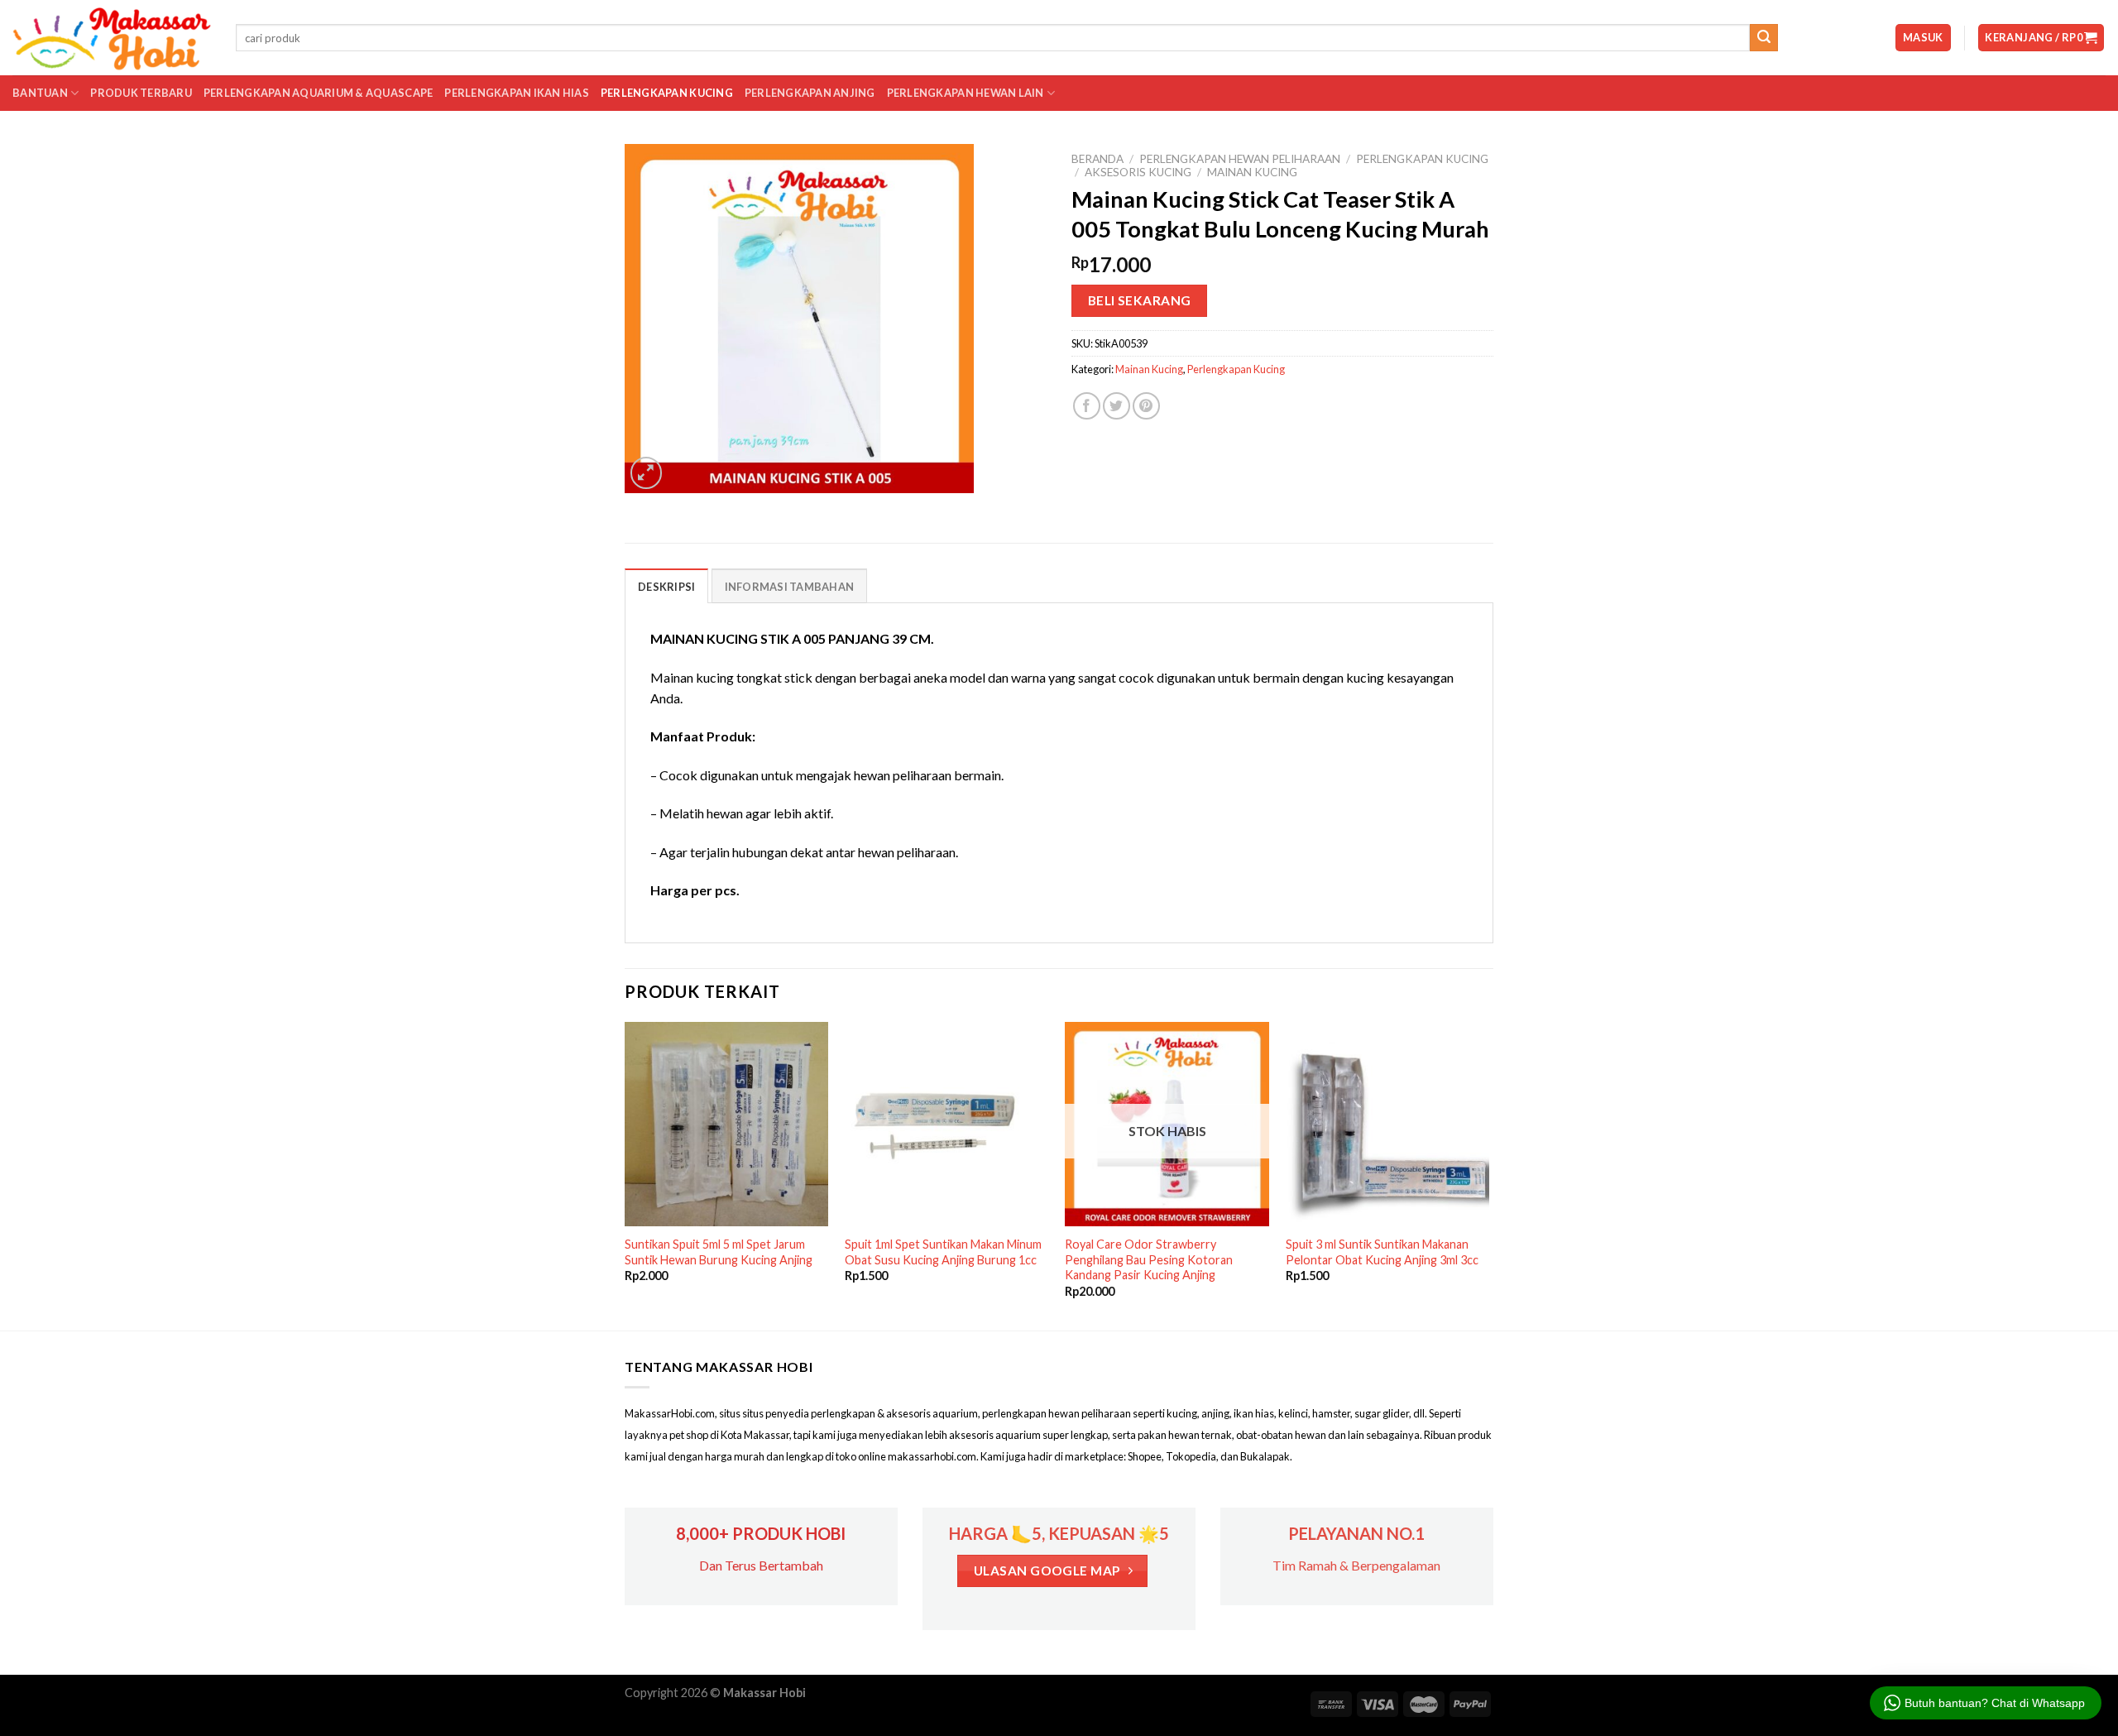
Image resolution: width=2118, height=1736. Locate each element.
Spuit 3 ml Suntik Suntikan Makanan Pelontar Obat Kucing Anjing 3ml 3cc (1382, 1252)
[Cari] (1764, 38)
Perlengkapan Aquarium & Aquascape (318, 93)
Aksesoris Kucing (1138, 172)
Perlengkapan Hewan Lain (966, 93)
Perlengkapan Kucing (667, 93)
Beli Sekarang (1140, 300)
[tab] (666, 586)
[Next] (1488, 1175)
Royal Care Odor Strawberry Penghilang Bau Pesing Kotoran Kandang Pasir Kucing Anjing (1149, 1259)
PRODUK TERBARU (141, 93)
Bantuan (40, 93)
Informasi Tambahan (790, 587)
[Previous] (625, 1175)
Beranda (1097, 159)
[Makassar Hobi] (112, 38)
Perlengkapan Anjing (810, 93)
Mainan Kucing (1252, 172)
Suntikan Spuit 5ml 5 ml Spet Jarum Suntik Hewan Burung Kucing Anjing (719, 1252)
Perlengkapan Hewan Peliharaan (1240, 159)
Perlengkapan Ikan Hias (517, 93)
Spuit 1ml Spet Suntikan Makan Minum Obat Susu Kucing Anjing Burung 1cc (943, 1252)
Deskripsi (666, 587)
